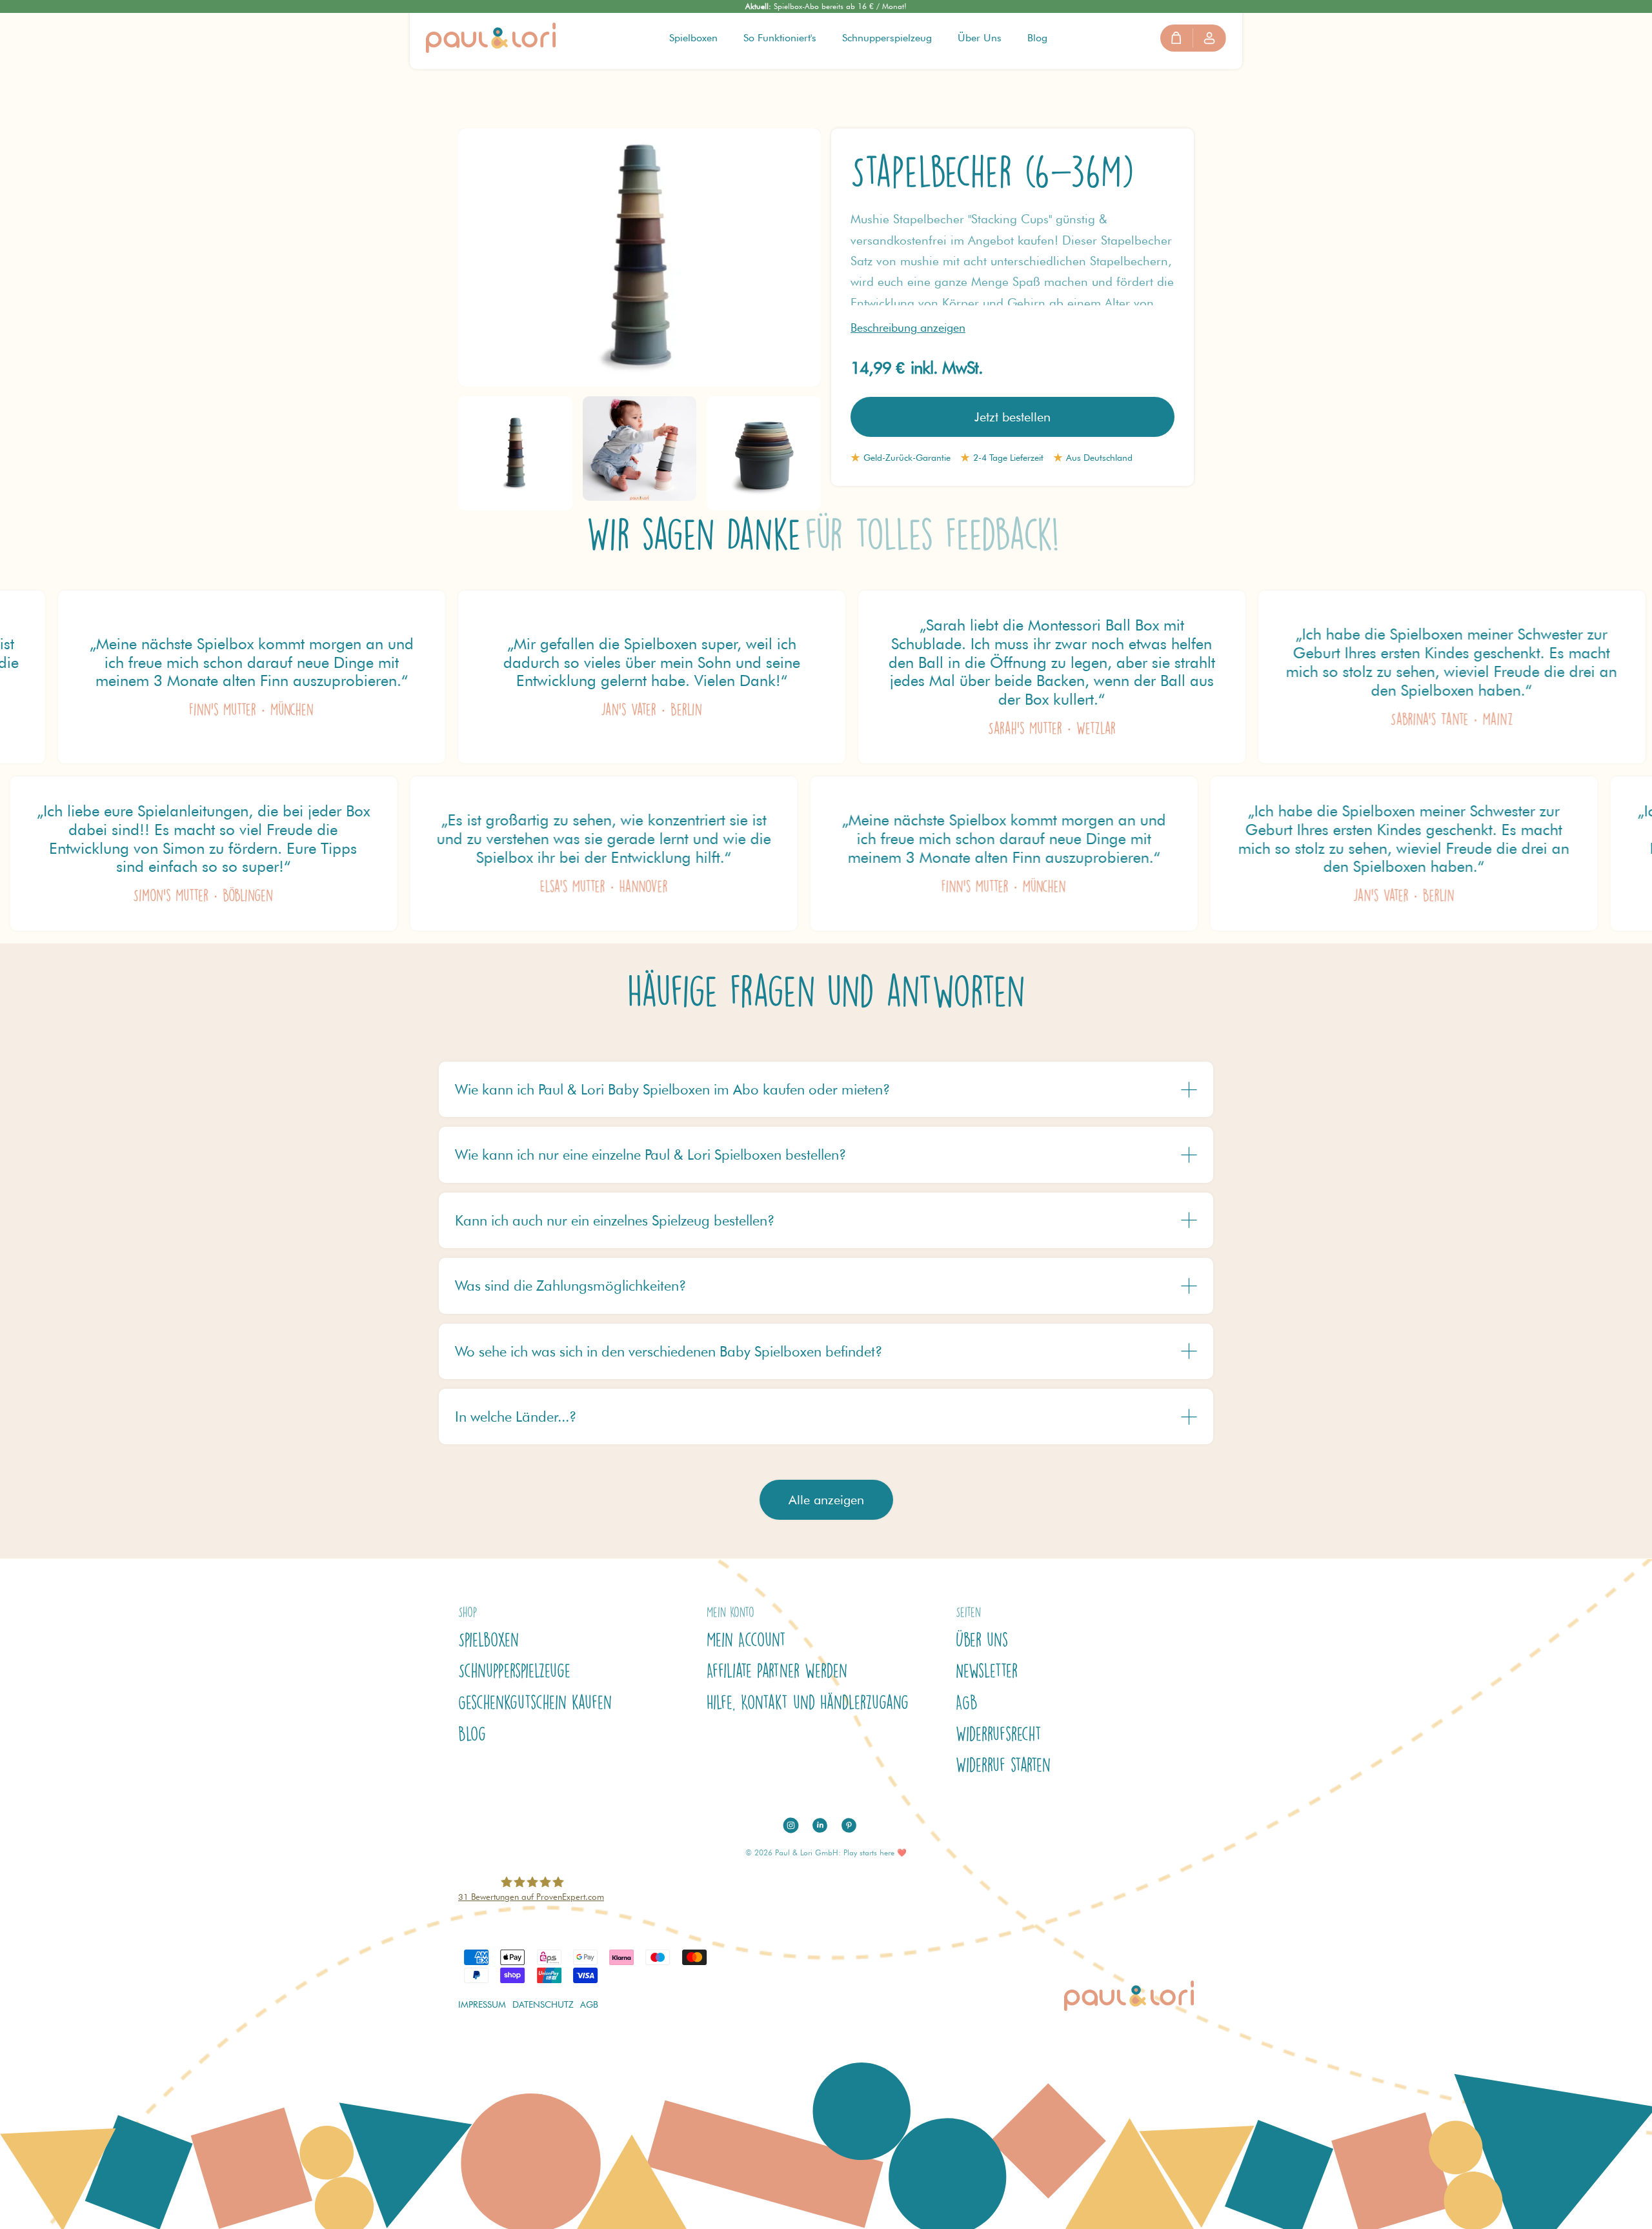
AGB (967, 1702)
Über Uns (980, 38)
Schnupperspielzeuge (514, 1671)
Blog (1037, 38)
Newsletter (987, 1671)
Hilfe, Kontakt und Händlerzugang (808, 1702)
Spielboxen (693, 38)
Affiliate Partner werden (777, 1671)
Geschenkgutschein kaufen (535, 1702)
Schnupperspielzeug (887, 38)
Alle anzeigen (826, 1500)
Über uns (982, 1640)
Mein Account (746, 1640)
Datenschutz (543, 2004)
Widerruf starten (1003, 1765)
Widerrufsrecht (999, 1734)
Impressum (482, 2004)
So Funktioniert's (780, 38)
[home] (491, 38)
